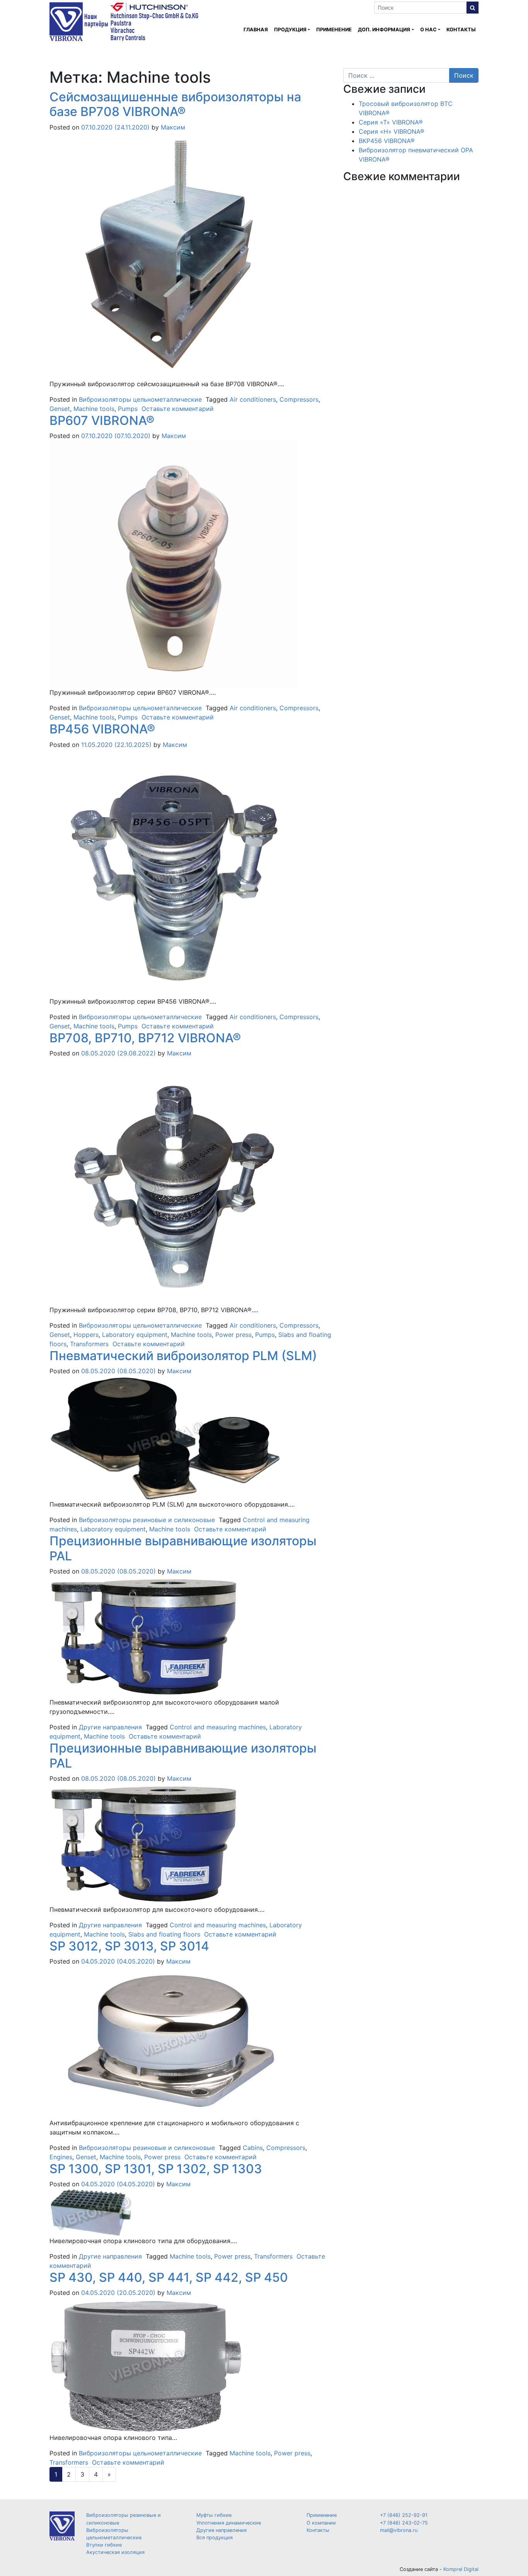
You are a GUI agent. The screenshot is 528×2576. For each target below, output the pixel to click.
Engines (61, 2157)
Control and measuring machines (218, 1727)
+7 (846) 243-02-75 (404, 2523)
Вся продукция (215, 2538)
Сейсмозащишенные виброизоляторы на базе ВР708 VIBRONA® (175, 104)
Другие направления (110, 1727)
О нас (428, 30)
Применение (334, 30)
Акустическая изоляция (115, 2552)
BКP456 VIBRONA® (387, 141)
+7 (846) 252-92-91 (404, 2515)
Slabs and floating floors (164, 1934)
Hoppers (86, 1335)
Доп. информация (384, 30)
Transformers (89, 1344)
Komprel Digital (461, 2569)
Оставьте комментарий (178, 409)
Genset (60, 409)
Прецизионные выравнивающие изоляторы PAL (183, 1548)
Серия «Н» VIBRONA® (392, 131)
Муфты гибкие (214, 2515)
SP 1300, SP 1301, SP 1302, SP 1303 (156, 2169)
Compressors (299, 399)
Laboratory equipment (135, 1335)
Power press (233, 1335)
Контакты (461, 30)
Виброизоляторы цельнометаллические (140, 399)
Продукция (290, 30)
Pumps (128, 409)
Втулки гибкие (104, 2545)
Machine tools (94, 409)
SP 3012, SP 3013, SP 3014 (129, 1946)
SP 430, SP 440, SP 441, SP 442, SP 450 (169, 2277)
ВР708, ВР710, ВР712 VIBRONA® (145, 1038)
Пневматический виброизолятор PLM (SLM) (183, 1356)
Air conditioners (253, 399)
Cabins (253, 2148)
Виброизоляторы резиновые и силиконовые (147, 1520)
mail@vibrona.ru (399, 2530)
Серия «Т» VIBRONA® (391, 122)
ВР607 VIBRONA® (102, 420)
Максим (172, 127)
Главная (256, 30)
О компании (321, 2523)
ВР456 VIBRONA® (102, 729)
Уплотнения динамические (229, 2523)
